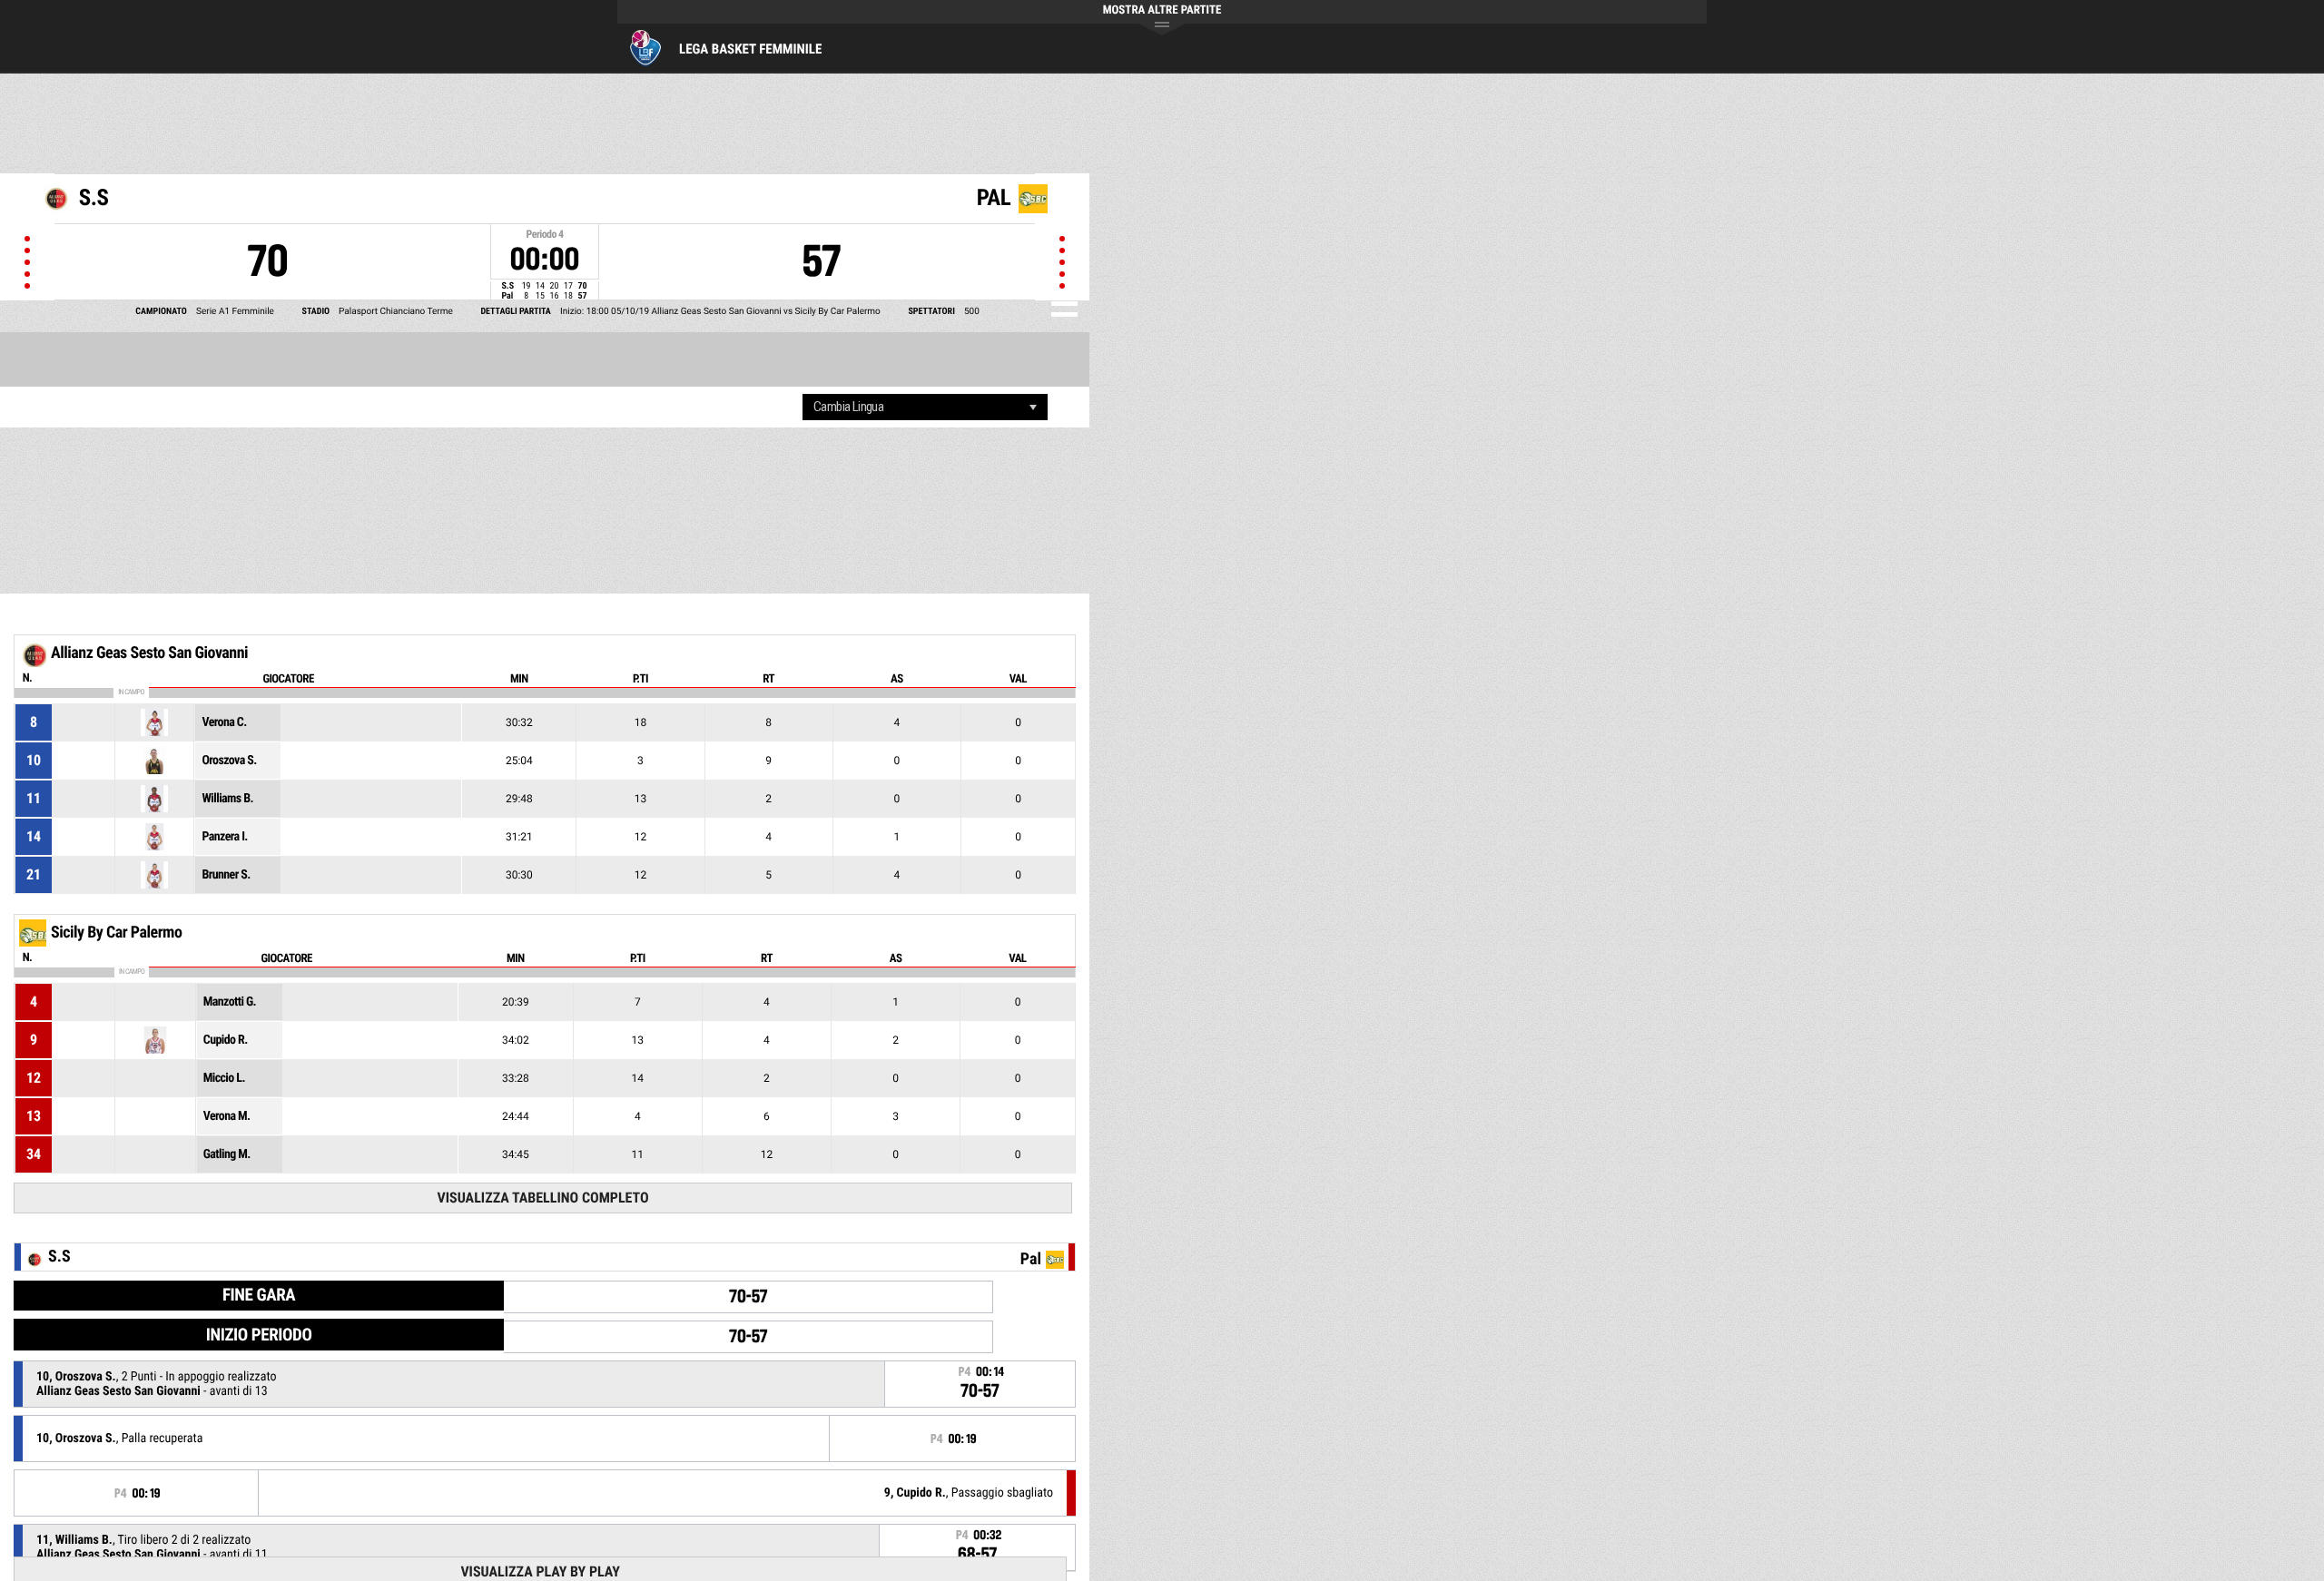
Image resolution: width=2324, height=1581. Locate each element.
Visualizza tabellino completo (542, 1198)
